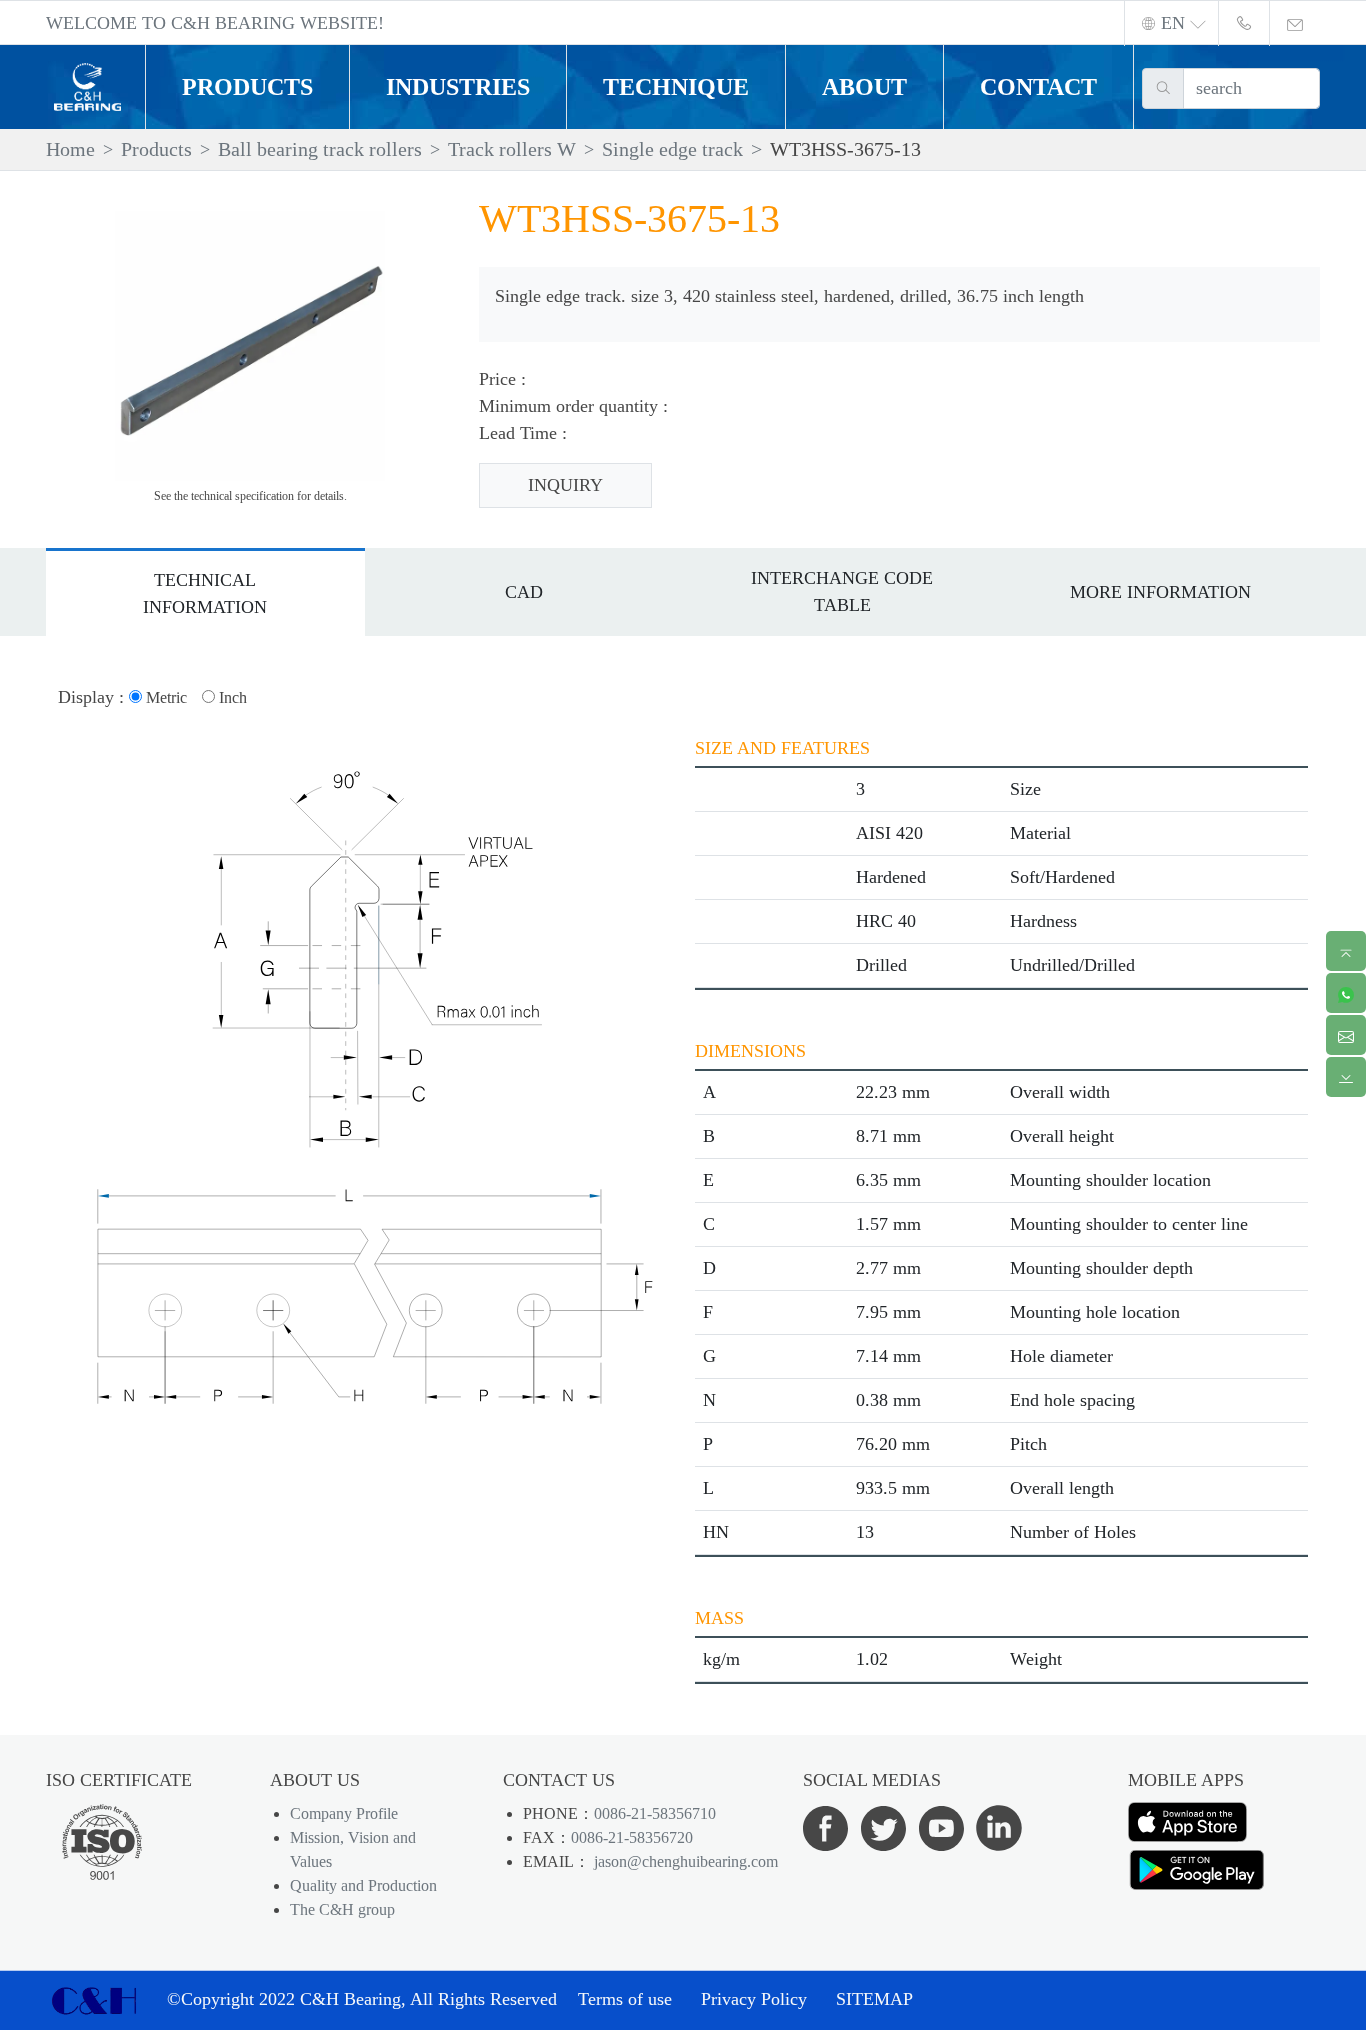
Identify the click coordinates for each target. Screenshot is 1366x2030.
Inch (231, 697)
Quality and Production (363, 1885)
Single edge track (672, 149)
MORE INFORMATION (1160, 592)
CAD (524, 592)
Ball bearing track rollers (320, 149)
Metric (164, 697)
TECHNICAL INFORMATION (205, 593)
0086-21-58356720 (632, 1837)
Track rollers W (512, 149)
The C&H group (342, 1909)
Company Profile (344, 1813)
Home (70, 149)
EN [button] (1173, 23)
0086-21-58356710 (655, 1813)
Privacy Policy (754, 1999)
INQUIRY (565, 485)
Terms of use (625, 1999)
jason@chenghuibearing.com (684, 1861)
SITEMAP (874, 1999)
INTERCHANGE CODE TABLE (842, 591)
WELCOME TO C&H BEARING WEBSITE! (215, 23)
